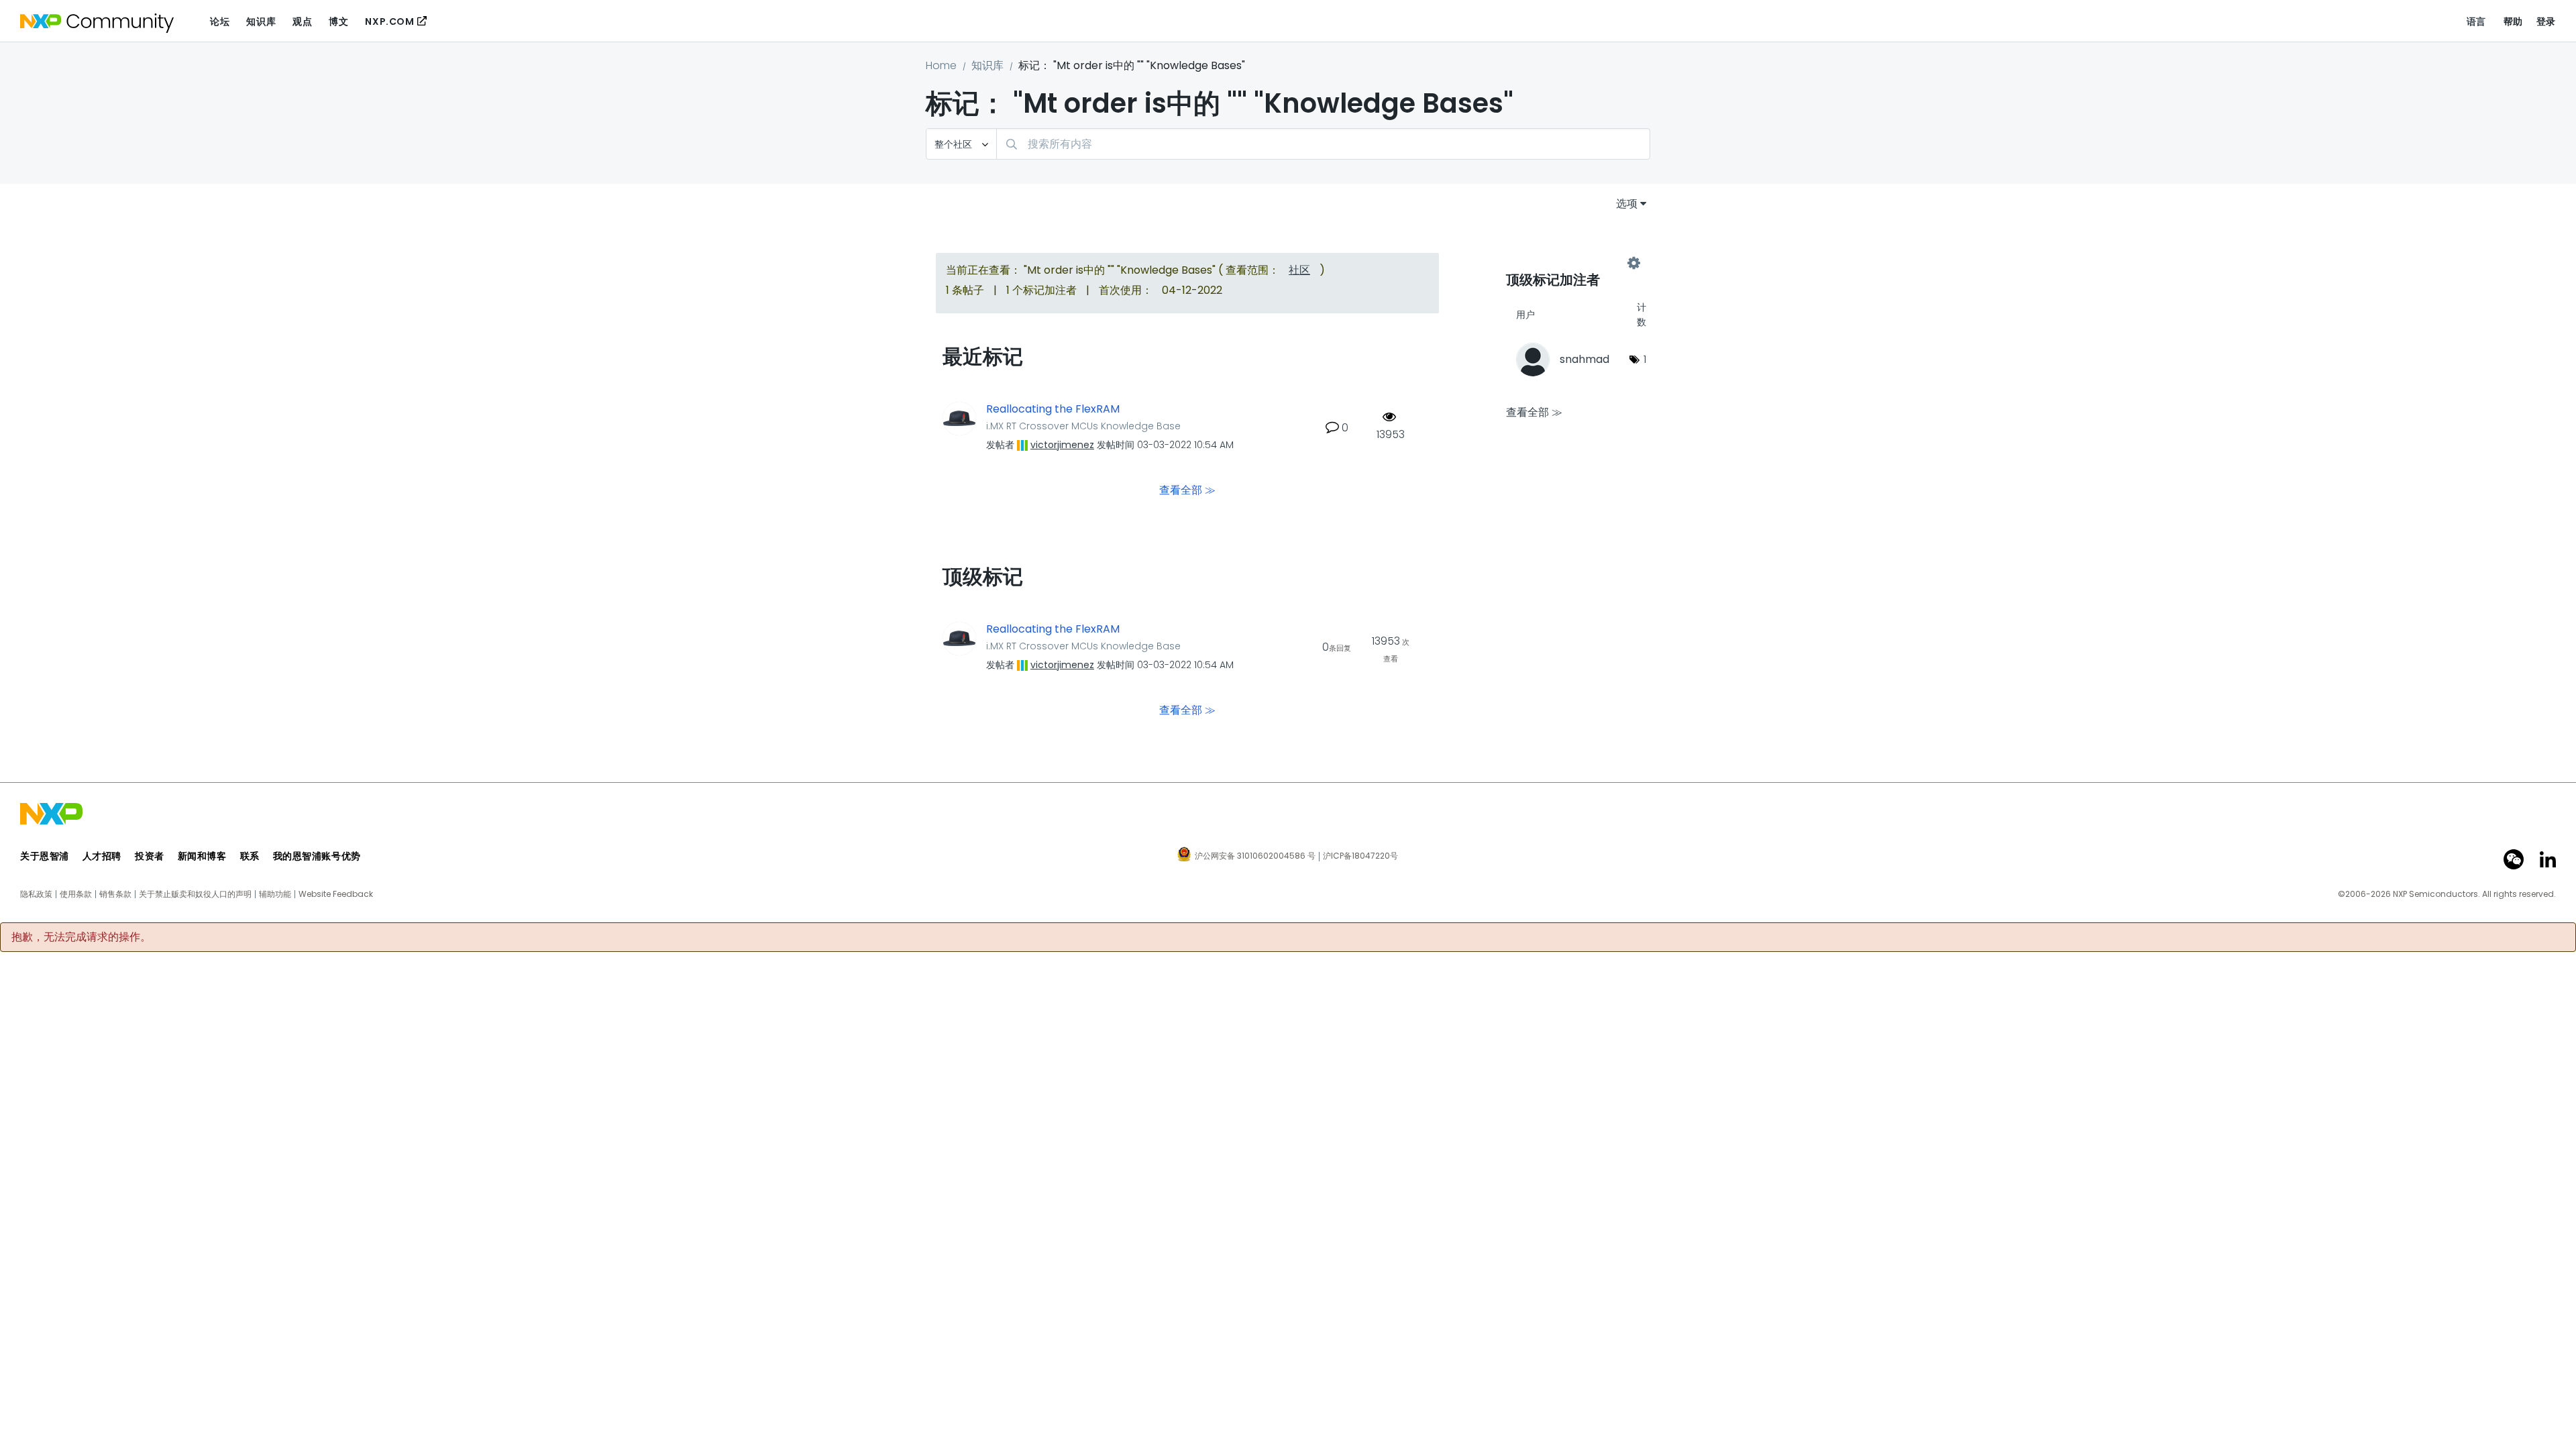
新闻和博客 (202, 856)
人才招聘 (102, 856)
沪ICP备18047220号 (1360, 856)
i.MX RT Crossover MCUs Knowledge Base (1083, 426)
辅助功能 (275, 894)
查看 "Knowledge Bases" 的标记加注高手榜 (1570, 263)
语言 (2476, 21)
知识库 (261, 21)
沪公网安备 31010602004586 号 (1255, 857)
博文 (338, 21)
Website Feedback (336, 894)
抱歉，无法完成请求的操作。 (81, 937)
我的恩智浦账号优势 (317, 856)
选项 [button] (1627, 204)
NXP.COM (389, 21)
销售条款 (115, 894)
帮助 (2513, 21)
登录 (2546, 21)
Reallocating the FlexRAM (1053, 409)
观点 (302, 21)
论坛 (220, 21)
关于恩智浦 (45, 856)
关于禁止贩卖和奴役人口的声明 (195, 894)
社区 (1299, 270)
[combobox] (1323, 144)
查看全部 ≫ (1187, 489)
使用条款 (76, 894)
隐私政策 (36, 894)
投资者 (150, 856)
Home (941, 65)
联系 (250, 856)
